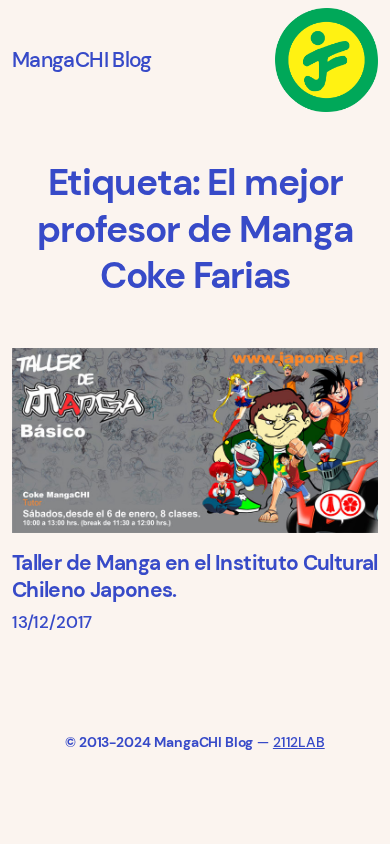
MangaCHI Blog (82, 60)
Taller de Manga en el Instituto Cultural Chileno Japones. (195, 576)
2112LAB (299, 742)
